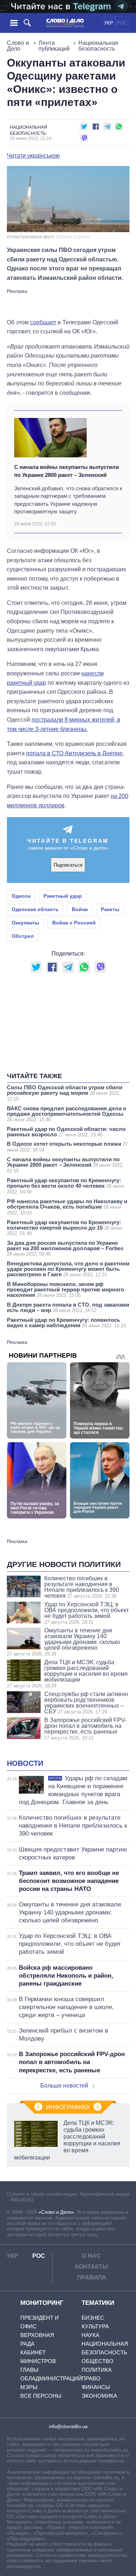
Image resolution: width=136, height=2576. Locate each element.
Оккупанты (25, 923)
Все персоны (41, 2396)
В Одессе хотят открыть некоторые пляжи (67, 1147)
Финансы (96, 2387)
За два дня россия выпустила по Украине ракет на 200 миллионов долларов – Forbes (65, 1248)
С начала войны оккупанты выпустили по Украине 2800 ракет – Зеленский (67, 471)
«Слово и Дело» (56, 2212)
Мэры (29, 2387)
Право (91, 2378)
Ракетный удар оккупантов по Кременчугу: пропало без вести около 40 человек (65, 1186)
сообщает (43, 322)
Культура (95, 2326)
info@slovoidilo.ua (68, 2427)
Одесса (21, 896)
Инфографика (68, 2107)
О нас (91, 2256)
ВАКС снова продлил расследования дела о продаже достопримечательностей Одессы (67, 1114)
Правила (92, 2278)
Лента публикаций (54, 46)
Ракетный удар (63, 896)
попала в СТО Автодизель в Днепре (74, 753)
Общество (98, 2361)
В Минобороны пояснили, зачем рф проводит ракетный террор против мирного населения (65, 1289)
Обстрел (23, 936)
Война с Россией (74, 923)
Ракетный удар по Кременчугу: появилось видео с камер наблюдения (66, 1323)
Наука (90, 2335)
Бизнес (93, 2318)
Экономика (99, 2396)
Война (80, 909)
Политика (97, 2370)
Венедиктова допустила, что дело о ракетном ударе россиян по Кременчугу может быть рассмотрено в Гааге (68, 1269)
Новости (25, 1763)
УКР (109, 23)
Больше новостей (64, 2086)
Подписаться (68, 865)
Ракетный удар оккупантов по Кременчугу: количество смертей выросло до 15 (64, 1228)
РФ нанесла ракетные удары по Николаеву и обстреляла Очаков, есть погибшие (67, 1207)
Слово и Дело (18, 46)
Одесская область (35, 909)
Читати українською (33, 156)
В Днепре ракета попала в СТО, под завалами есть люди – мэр (68, 1307)
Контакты (92, 2267)
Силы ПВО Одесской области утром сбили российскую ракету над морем (65, 1093)
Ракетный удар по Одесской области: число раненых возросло (66, 1132)
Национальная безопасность (98, 46)
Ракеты (110, 909)
